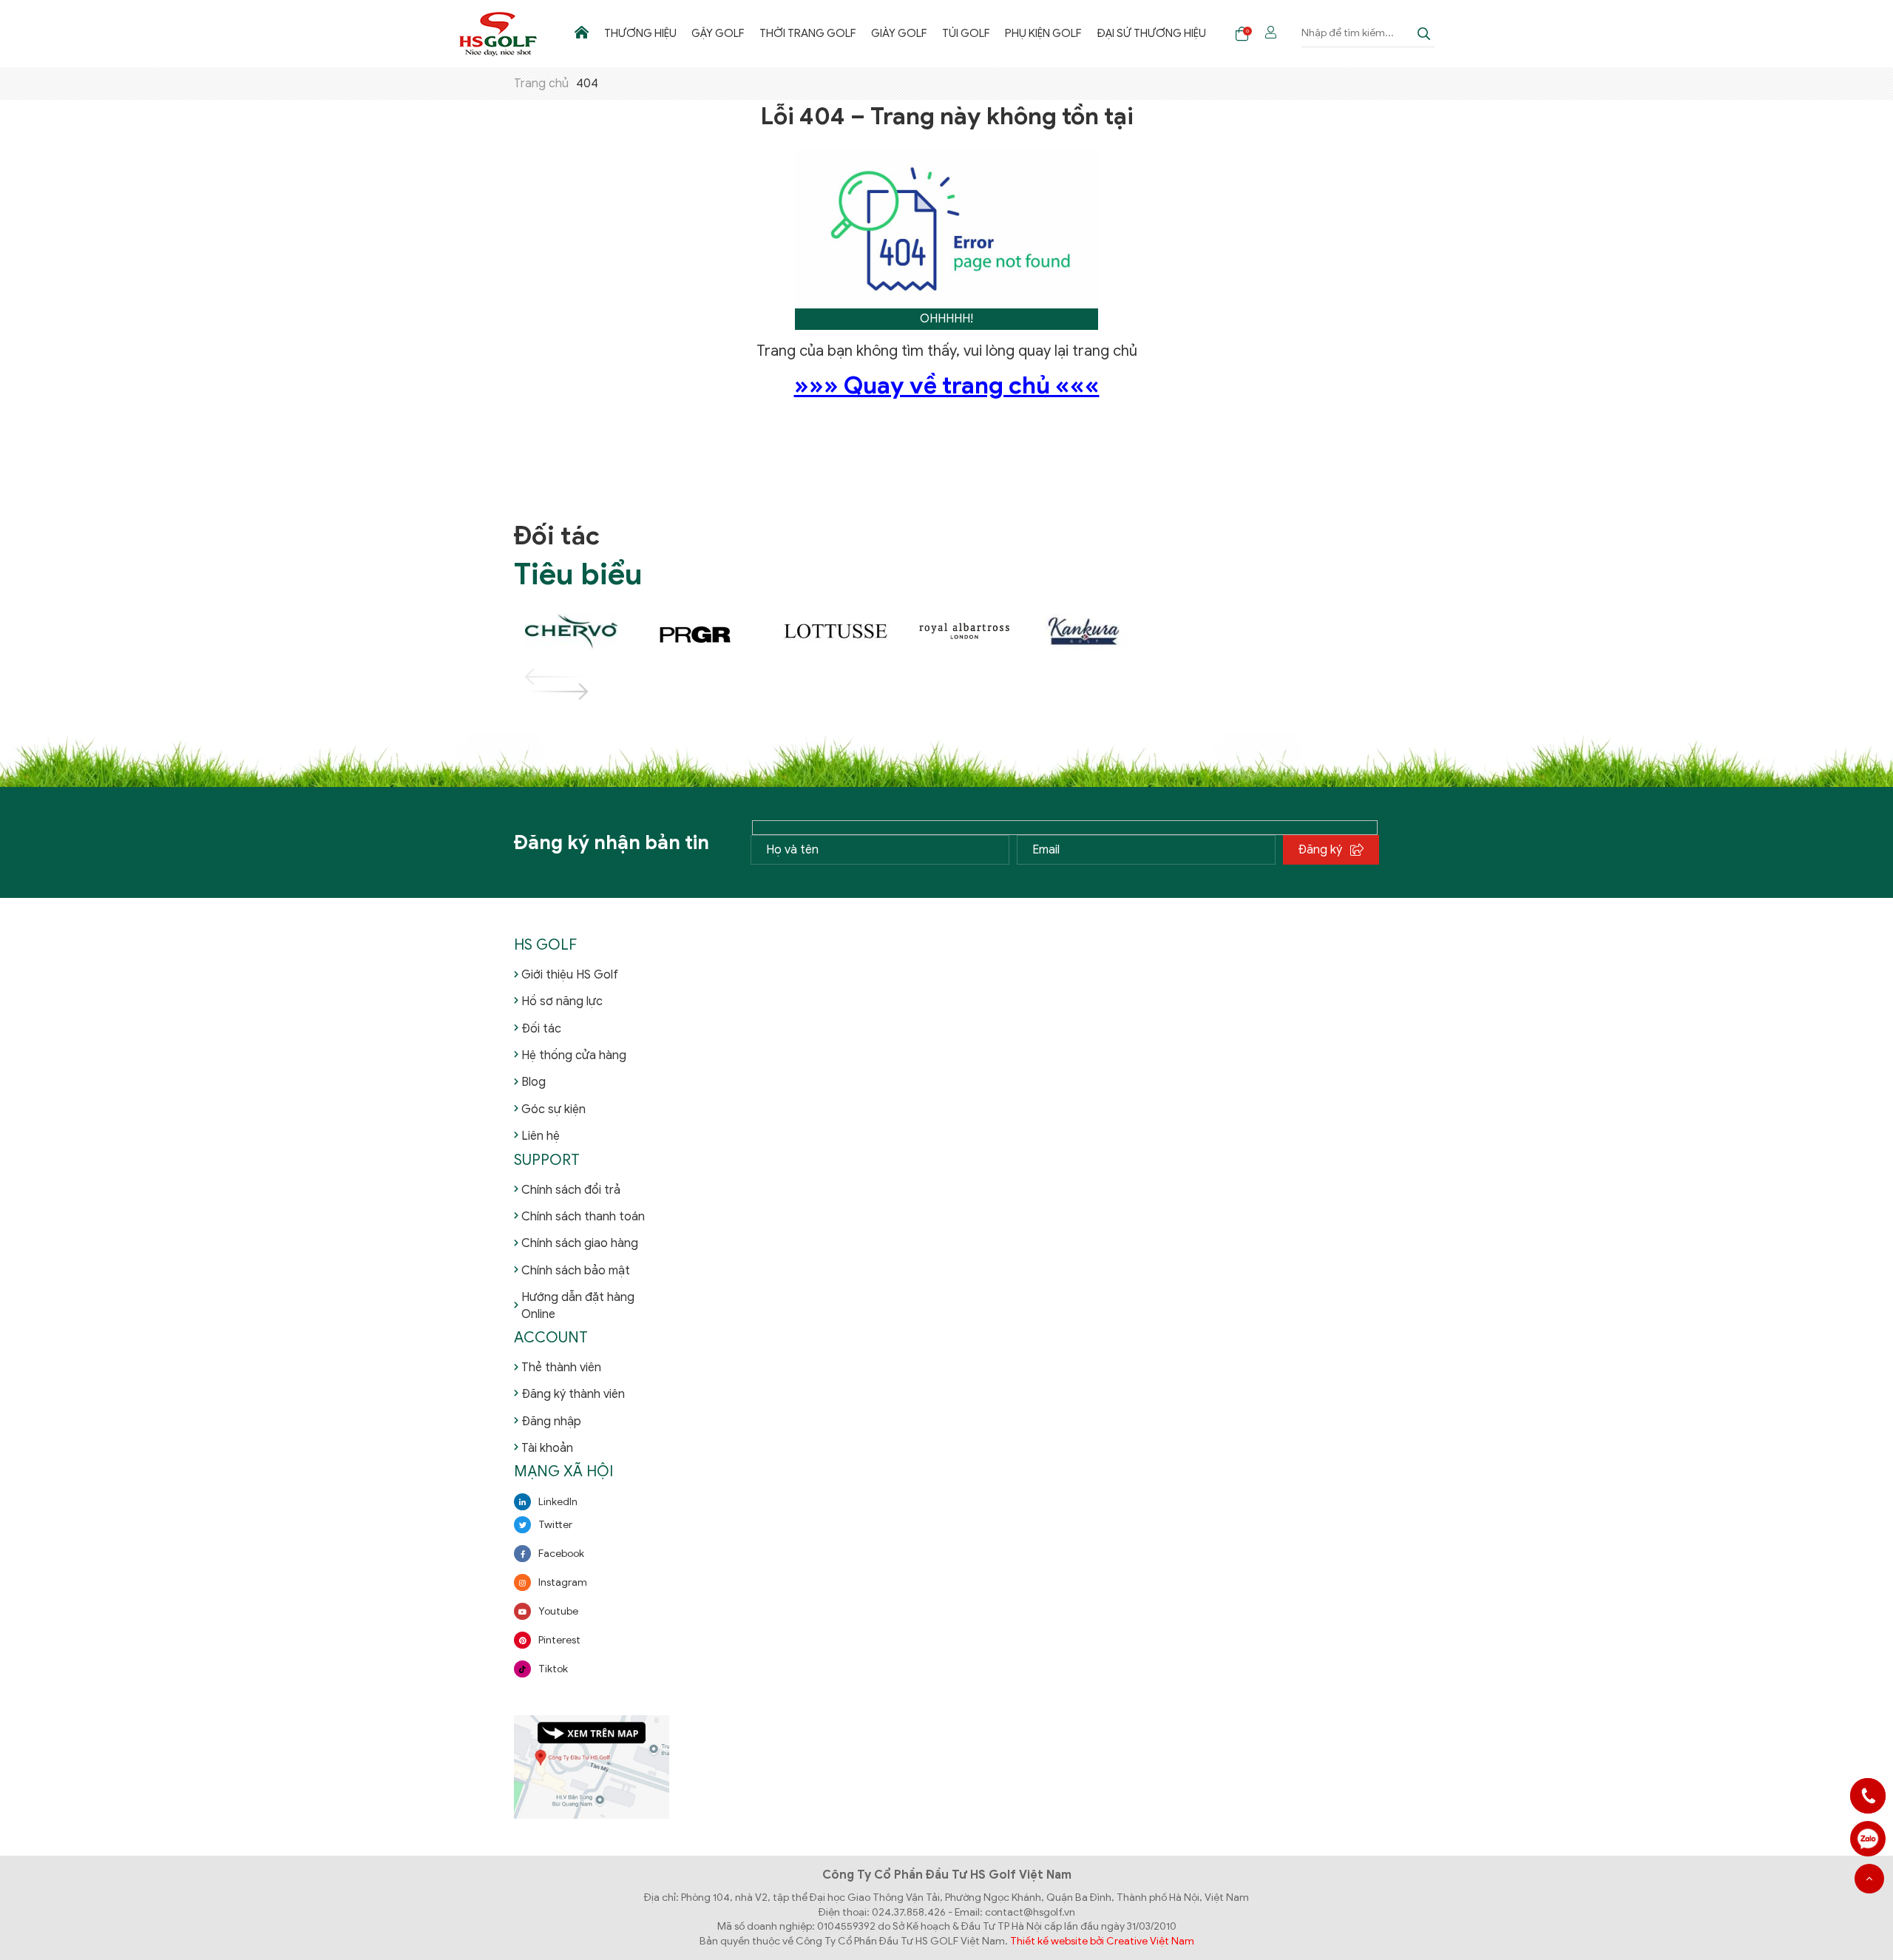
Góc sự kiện (553, 1109)
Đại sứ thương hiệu (1151, 33)
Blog (534, 1082)
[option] (578, 632)
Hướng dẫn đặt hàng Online (578, 1305)
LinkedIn (558, 1502)
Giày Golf (899, 33)
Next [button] (539, 692)
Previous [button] (539, 677)
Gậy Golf (718, 33)
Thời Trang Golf (808, 33)
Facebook (561, 1554)
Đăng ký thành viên (573, 1394)
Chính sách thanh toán (583, 1217)
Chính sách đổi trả (571, 1190)
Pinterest (559, 1640)
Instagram (563, 1582)
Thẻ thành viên (561, 1368)
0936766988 (1868, 1839)
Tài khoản (547, 1448)
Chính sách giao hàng (580, 1243)
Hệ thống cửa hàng (574, 1055)
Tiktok (553, 1669)
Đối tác (541, 1029)
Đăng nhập (551, 1422)
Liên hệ (541, 1136)
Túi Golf (966, 33)
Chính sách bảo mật (576, 1271)
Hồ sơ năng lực (562, 1001)
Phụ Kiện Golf (1043, 33)
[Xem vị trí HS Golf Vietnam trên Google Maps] (592, 1766)
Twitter (555, 1525)
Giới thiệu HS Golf (570, 975)
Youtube (558, 1611)
